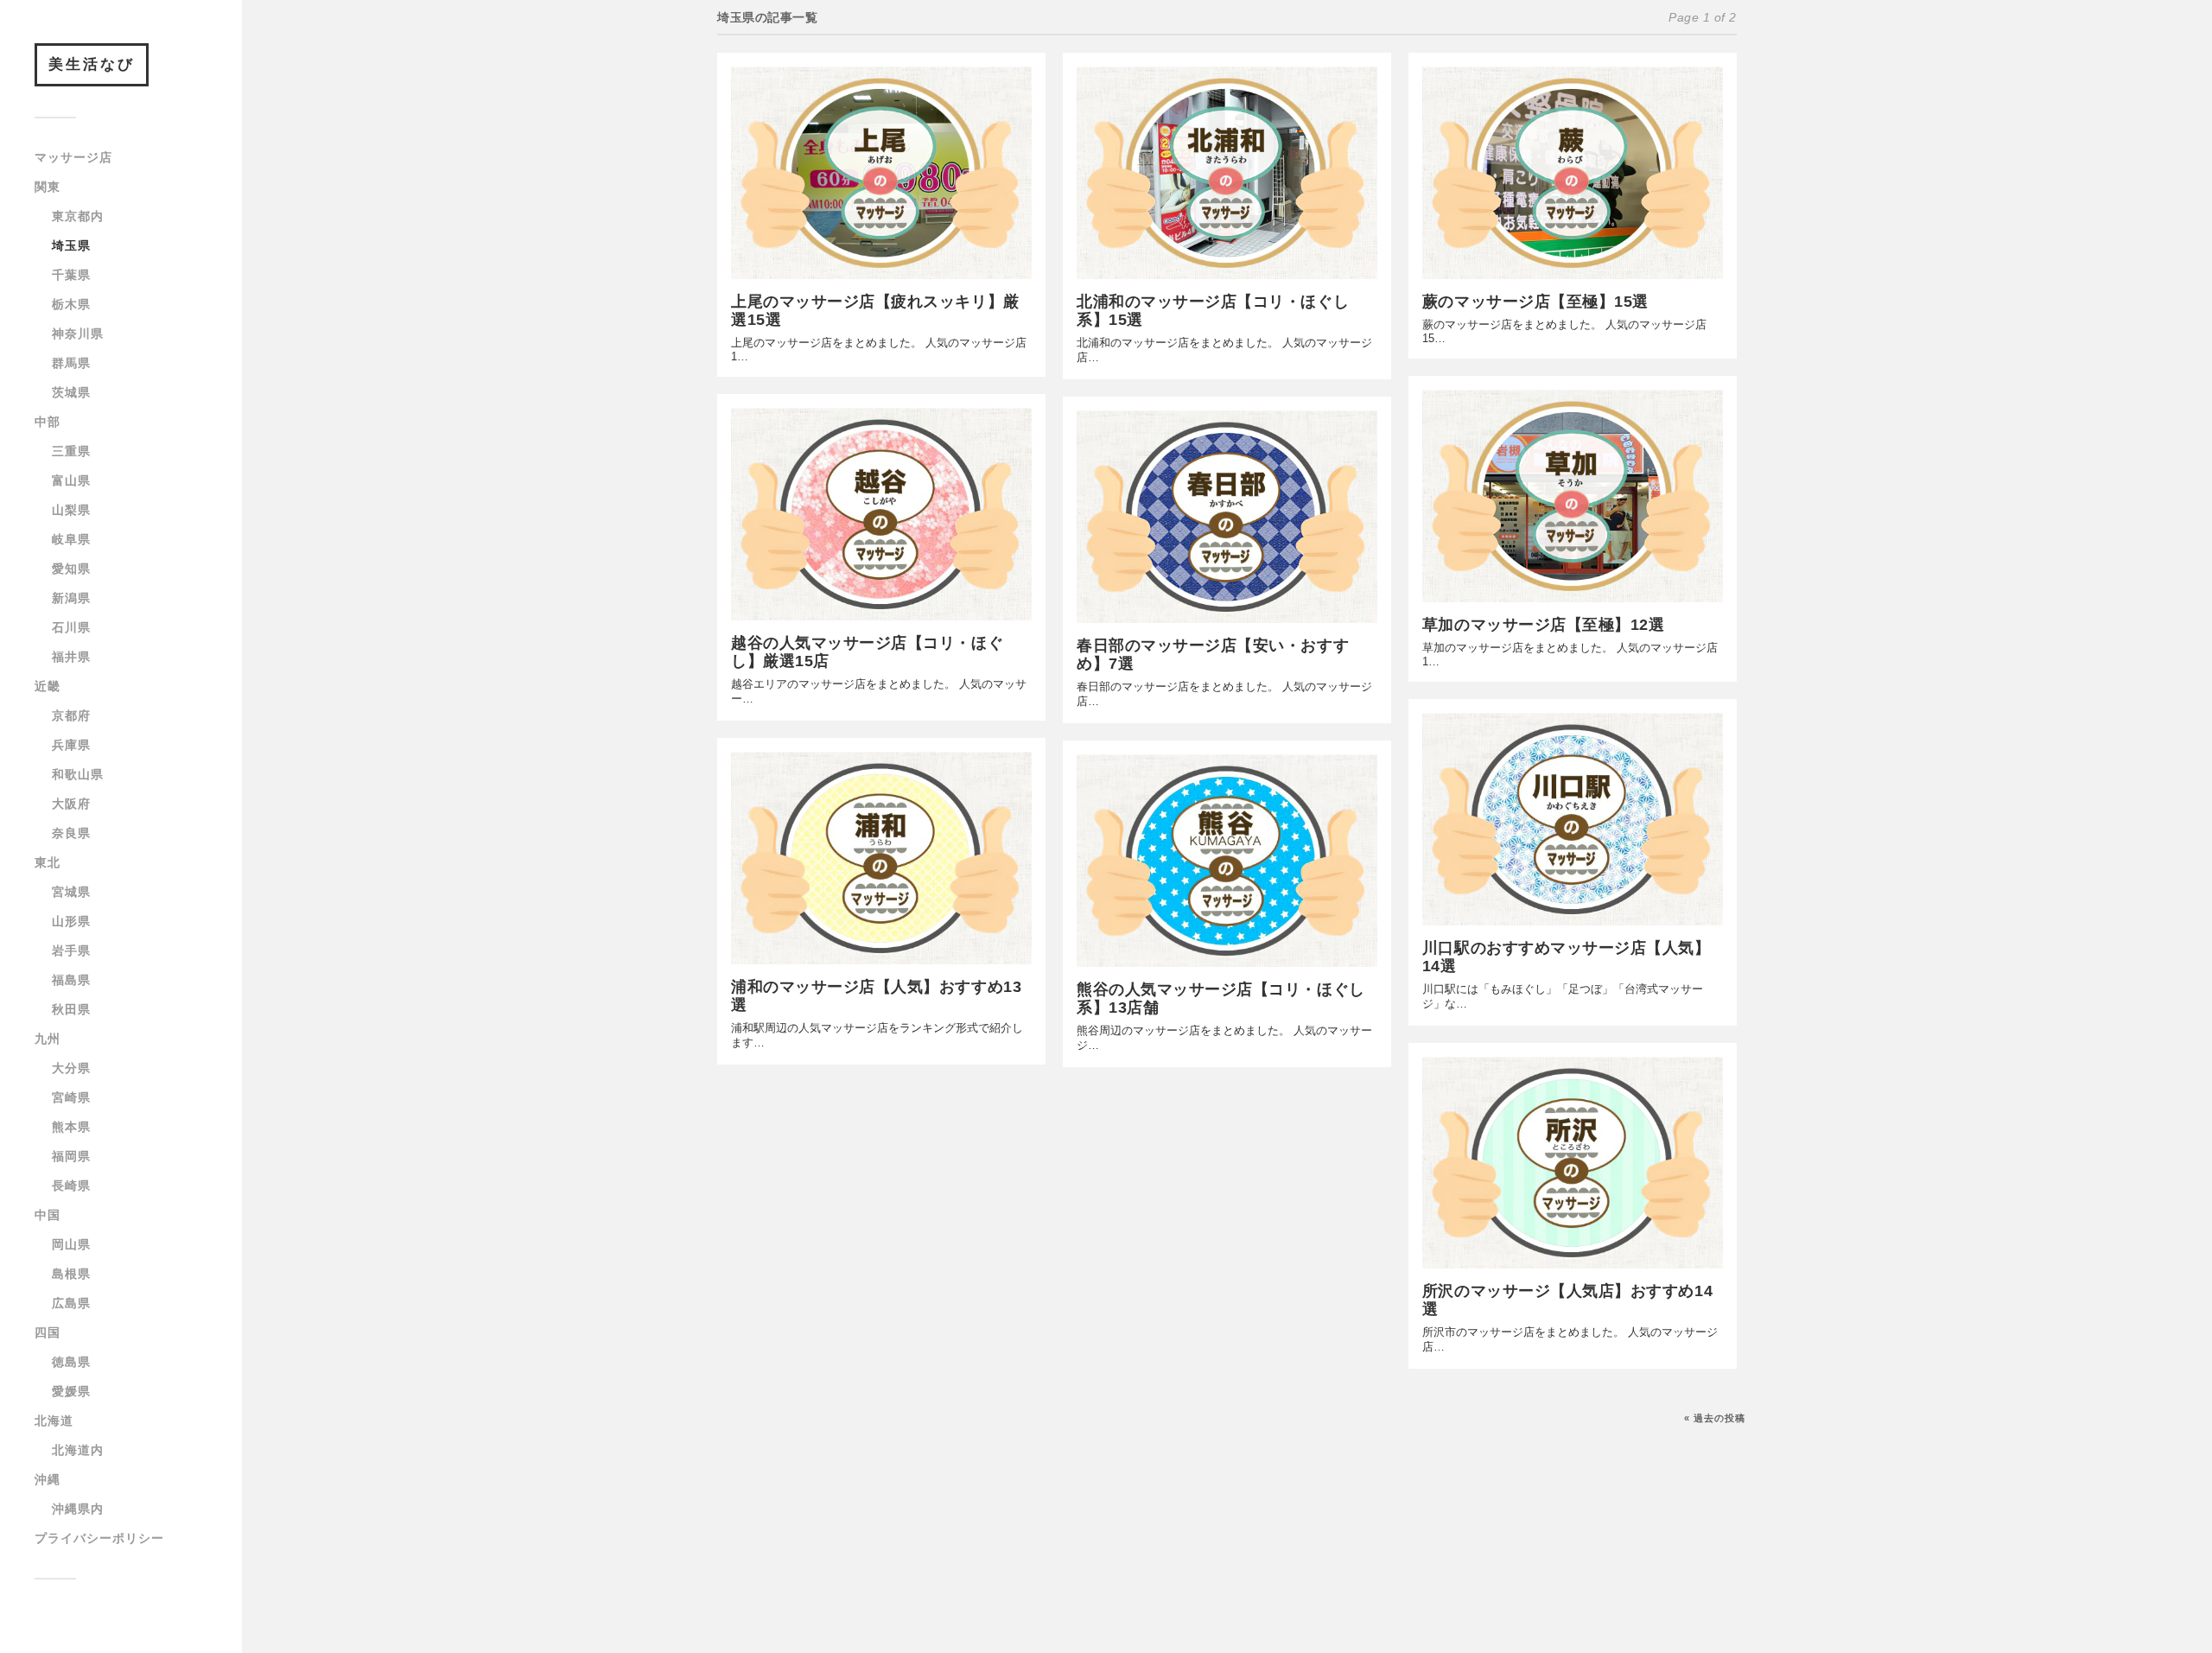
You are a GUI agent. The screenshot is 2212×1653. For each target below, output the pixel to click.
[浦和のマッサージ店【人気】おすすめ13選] (881, 858)
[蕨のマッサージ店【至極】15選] (1573, 173)
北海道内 (78, 1450)
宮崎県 (71, 1097)
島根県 (71, 1274)
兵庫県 (71, 745)
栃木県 (71, 304)
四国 (48, 1332)
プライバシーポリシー (99, 1538)
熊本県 (71, 1127)
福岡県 (71, 1156)
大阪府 (71, 804)
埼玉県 (71, 245)
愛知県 (71, 569)
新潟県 (71, 598)
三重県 (71, 451)
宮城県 (71, 892)
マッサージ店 (73, 157)
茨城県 (71, 392)
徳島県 (71, 1362)
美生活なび (92, 64)
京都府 (71, 715)
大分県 (71, 1068)
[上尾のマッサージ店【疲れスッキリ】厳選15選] (881, 173)
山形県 (71, 921)
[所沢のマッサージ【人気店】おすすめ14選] (1573, 1163)
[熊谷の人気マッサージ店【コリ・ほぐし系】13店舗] (1227, 861)
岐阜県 (71, 539)
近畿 (48, 686)
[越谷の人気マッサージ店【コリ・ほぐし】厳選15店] (881, 514)
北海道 (54, 1421)
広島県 (71, 1303)
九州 (48, 1039)
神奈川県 (78, 334)
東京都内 (78, 216)
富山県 (71, 480)
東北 (48, 862)
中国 (48, 1215)
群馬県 (71, 363)
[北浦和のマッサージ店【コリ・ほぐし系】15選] (1227, 173)
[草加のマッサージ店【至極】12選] (1573, 496)
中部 (48, 422)
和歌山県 (78, 774)
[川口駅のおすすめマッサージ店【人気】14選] (1573, 819)
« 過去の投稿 (1715, 1418)
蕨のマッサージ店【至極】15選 (1535, 302)
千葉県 (71, 275)
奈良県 (71, 833)
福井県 (71, 657)
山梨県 (71, 510)
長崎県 (71, 1186)
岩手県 (71, 950)
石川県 (71, 627)
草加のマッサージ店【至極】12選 (1544, 625)
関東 (48, 187)
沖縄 (48, 1479)
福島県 (71, 980)
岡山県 (71, 1244)
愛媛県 (71, 1391)
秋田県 (71, 1009)
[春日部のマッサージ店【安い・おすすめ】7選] (1227, 517)
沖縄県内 (78, 1509)
